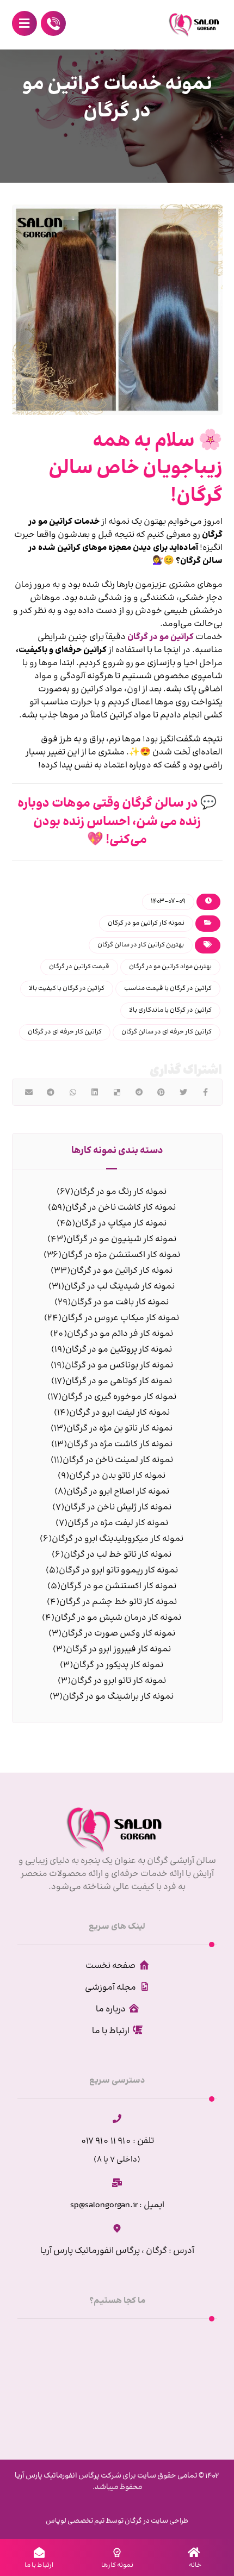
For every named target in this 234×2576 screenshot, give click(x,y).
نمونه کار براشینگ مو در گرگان (118, 1697)
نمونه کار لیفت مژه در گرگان (118, 1523)
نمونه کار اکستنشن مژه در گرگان (121, 1255)
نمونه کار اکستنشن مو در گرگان (118, 1586)
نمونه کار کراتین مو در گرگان (146, 923)
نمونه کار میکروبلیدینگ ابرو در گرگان (118, 1539)
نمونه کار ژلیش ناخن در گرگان (118, 1507)
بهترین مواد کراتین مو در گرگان (170, 967)
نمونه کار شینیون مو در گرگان (121, 1239)
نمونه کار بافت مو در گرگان (120, 1302)
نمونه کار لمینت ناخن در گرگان (118, 1460)
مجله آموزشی (110, 1988)
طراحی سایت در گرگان (156, 2521)
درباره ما (111, 2010)
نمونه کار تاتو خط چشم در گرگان (118, 1602)
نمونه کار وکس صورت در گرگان (118, 1634)
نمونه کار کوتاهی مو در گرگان (119, 1381)
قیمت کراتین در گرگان (79, 967)
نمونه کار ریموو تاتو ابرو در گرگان (118, 1571)
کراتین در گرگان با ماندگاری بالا (170, 1010)
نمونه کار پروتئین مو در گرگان (119, 1350)
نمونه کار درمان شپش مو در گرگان (118, 1618)
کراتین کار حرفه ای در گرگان (65, 1032)
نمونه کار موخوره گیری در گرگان (119, 1397)
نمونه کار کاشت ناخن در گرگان (121, 1208)
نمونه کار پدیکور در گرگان (118, 1665)
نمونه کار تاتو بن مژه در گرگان (119, 1429)
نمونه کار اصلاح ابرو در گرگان (118, 1492)
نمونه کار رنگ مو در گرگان (120, 1192)
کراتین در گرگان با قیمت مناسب (168, 989)
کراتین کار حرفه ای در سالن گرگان (167, 1032)
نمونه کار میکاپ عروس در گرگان (120, 1318)
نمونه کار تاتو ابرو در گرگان (118, 1681)
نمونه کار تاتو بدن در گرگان (117, 1476)
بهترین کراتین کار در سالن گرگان (141, 945)
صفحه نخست (110, 1966)
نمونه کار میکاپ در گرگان (121, 1224)
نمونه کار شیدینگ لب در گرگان (119, 1287)
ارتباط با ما (111, 2031)
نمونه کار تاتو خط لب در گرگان (118, 1555)
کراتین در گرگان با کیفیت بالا (67, 989)
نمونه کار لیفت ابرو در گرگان (119, 1413)
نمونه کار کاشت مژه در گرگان (120, 1444)
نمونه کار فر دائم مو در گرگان (120, 1334)
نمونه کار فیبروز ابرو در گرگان (118, 1649)
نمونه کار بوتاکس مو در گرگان (119, 1366)
